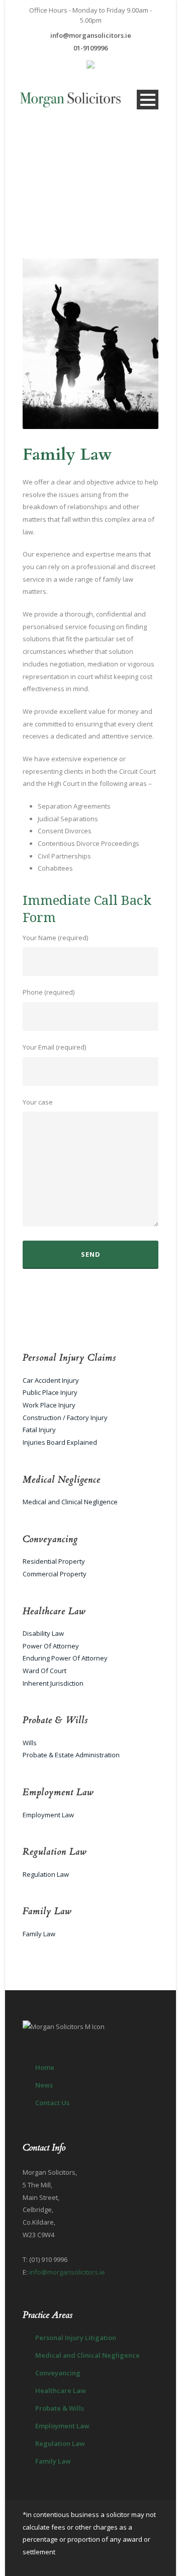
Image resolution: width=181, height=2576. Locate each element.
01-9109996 (90, 48)
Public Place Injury (50, 1392)
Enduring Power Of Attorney (65, 1658)
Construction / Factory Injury (65, 1418)
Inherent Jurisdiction (53, 1683)
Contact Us (52, 2103)
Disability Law (43, 1633)
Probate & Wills (60, 2408)
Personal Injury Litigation (76, 2338)
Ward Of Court (44, 1671)
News (44, 2085)
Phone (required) (49, 992)
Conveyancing (58, 2373)
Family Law (39, 1934)
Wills (30, 1743)
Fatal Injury (39, 1430)
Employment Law (48, 1815)
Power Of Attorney (51, 1646)
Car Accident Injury (51, 1380)
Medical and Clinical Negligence (70, 1502)
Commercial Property (55, 1574)
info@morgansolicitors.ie (91, 35)
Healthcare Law (61, 2390)
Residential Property (54, 1561)
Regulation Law (46, 1874)
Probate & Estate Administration (71, 1755)
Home (45, 2067)
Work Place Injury (49, 1405)
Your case (38, 1102)
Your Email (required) (54, 1047)
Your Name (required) (55, 938)
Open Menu (148, 100)
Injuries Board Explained (60, 1442)
